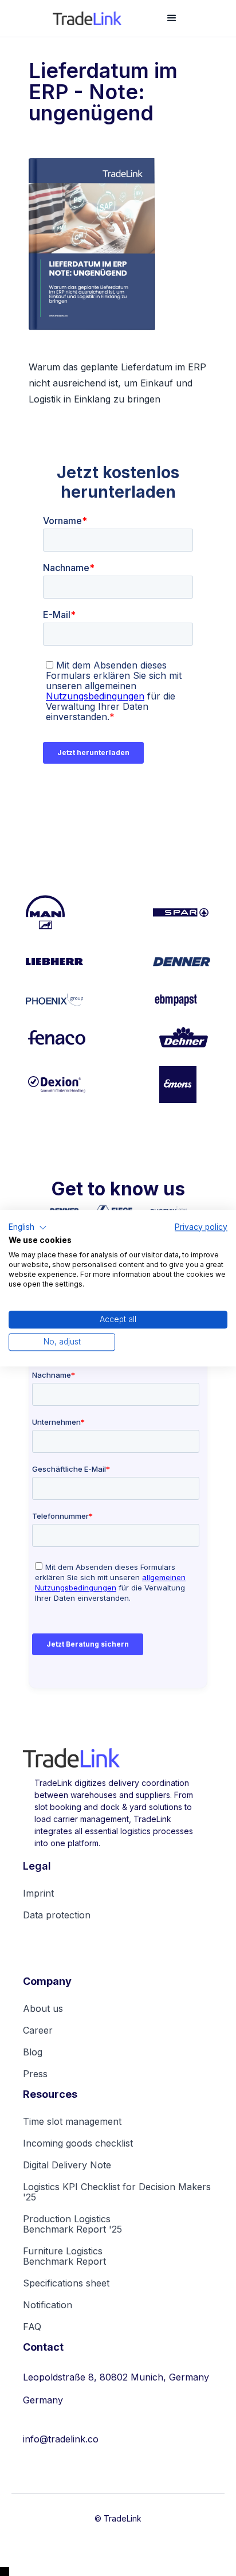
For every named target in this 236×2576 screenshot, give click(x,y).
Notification (48, 2305)
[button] (172, 18)
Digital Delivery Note (67, 2165)
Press (35, 2074)
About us (43, 2008)
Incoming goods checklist (78, 2143)
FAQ (32, 2327)
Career (38, 2030)
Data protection (57, 1915)
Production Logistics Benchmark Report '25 (72, 2224)
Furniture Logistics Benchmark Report (64, 2256)
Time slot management (72, 2121)
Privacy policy (201, 1227)
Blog (33, 2052)
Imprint (38, 1893)
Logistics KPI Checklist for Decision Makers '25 (117, 2192)
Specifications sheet (66, 2283)
